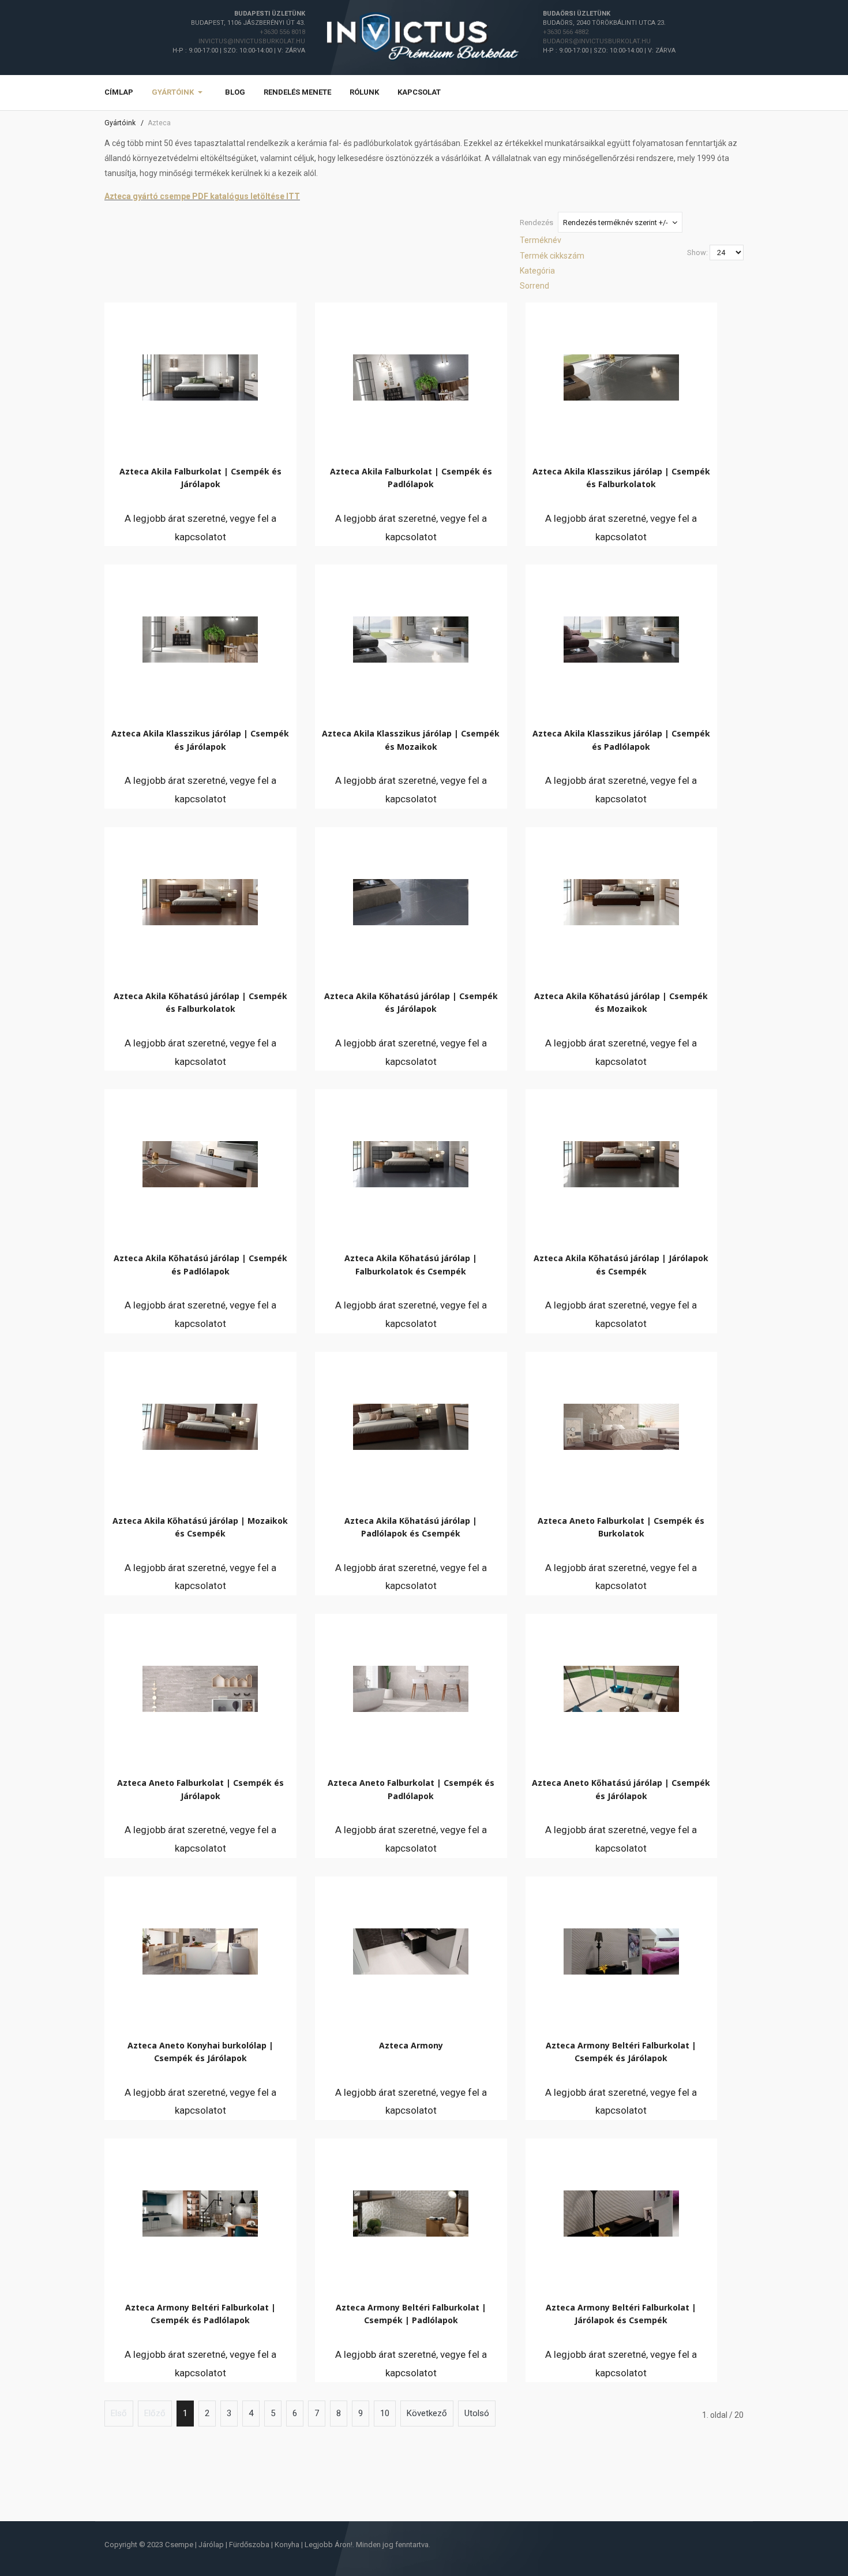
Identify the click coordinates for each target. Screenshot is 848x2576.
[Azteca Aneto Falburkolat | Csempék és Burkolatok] (621, 1424)
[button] (179, 93)
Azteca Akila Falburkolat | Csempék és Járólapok (200, 478)
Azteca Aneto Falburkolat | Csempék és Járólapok (200, 1789)
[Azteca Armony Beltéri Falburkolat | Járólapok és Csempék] (621, 2211)
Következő (427, 2413)
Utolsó (477, 2413)
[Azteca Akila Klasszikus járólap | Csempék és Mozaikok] (411, 637)
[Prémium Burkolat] (424, 37)
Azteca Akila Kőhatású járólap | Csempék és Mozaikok (621, 1002)
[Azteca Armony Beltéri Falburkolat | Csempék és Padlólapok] (200, 2211)
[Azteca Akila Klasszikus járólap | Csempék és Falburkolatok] (621, 375)
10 (385, 2413)
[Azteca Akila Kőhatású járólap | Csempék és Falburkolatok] (200, 899)
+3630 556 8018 (282, 32)
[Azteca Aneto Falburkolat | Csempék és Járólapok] (200, 1686)
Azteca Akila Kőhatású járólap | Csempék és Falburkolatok (200, 1002)
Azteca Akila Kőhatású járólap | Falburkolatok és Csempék (411, 1264)
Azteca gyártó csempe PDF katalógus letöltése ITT (202, 196)
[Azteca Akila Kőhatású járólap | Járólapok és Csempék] (621, 1161)
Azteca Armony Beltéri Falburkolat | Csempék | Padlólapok (411, 2314)
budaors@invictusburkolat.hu (597, 41)
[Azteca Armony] (411, 1949)
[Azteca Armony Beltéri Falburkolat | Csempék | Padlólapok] (411, 2211)
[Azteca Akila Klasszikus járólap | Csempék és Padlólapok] (621, 637)
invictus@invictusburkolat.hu (252, 41)
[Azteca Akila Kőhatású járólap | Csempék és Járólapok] (411, 899)
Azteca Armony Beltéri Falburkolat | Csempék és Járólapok (621, 2052)
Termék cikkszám (552, 256)
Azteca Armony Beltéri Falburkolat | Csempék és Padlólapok (200, 2314)
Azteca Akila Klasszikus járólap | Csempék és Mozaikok (411, 740)
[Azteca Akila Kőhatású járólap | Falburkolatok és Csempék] (411, 1161)
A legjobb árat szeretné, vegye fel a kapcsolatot (200, 528)
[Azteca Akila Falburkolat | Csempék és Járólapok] (200, 375)
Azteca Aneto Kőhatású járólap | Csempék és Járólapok (621, 1789)
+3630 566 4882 (566, 32)
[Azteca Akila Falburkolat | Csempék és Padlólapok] (411, 375)
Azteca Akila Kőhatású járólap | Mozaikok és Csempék (200, 1527)
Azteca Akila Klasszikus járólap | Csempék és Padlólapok (621, 740)
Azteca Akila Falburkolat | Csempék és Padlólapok (411, 478)
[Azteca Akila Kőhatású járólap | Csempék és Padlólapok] (200, 1161)
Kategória (537, 271)
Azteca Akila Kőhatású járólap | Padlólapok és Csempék (411, 1527)
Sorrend (534, 286)
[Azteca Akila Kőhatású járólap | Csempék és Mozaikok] (621, 899)
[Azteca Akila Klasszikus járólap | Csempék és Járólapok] (200, 637)
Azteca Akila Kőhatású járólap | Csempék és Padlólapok (200, 1264)
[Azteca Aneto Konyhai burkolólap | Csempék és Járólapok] (200, 1949)
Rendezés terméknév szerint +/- (616, 223)
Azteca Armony (411, 2045)
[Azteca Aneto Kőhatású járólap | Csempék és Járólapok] (621, 1686)
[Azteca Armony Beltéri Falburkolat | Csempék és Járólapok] (621, 1949)
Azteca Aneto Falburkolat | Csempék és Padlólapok (411, 1789)
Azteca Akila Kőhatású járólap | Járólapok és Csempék (621, 1264)
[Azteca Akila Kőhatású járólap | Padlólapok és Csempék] (411, 1424)
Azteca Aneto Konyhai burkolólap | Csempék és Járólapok (200, 2052)
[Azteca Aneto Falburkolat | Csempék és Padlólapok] (411, 1686)
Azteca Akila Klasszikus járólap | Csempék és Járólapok (200, 740)
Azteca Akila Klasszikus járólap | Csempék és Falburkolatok (621, 478)
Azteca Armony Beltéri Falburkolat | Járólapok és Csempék (621, 2314)
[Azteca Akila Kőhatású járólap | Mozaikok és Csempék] (200, 1424)
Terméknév (541, 240)
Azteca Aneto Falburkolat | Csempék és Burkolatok (621, 1527)
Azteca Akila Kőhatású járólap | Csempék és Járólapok (411, 1002)
